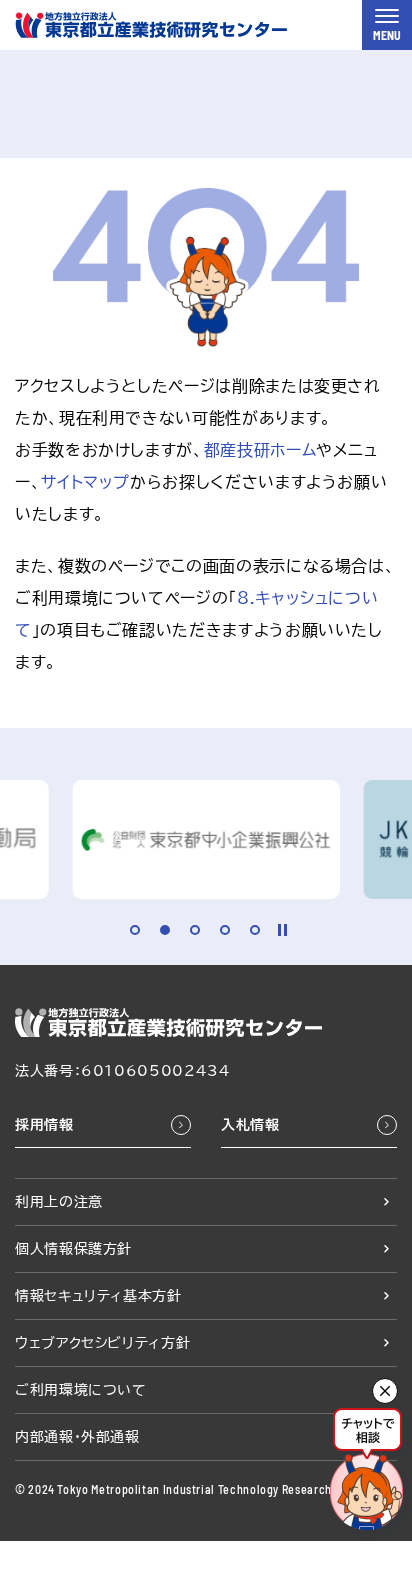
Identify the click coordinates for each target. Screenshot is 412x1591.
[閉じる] (385, 1391)
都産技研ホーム (260, 450)
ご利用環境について (81, 1390)
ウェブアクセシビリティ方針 (102, 1343)
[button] (135, 930)
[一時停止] (282, 930)
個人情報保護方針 (73, 1249)
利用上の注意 (59, 1202)
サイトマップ (85, 482)
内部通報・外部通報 (77, 1437)
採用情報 (44, 1125)
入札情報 (250, 1125)
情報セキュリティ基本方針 (98, 1296)
